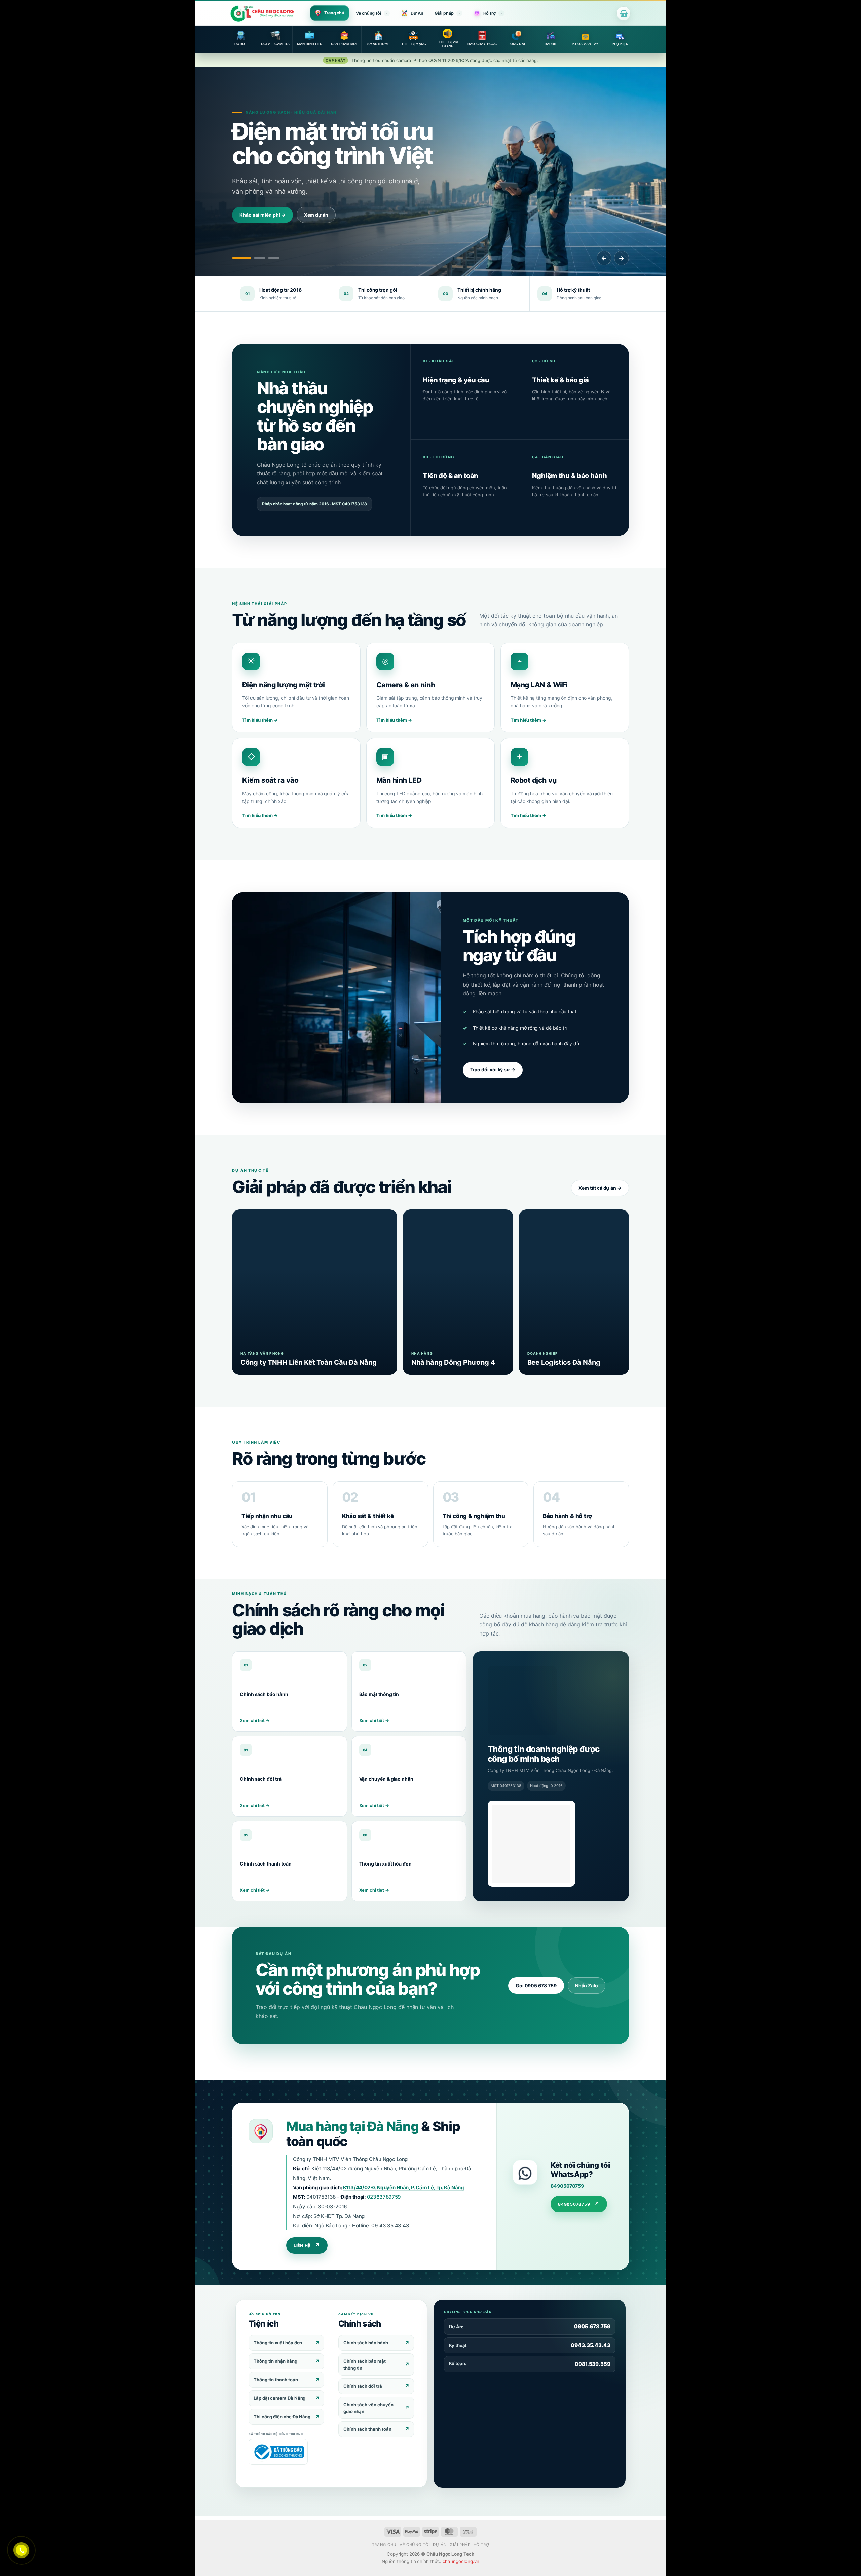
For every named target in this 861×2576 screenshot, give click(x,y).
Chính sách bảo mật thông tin (365, 2364)
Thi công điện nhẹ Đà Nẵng (282, 2417)
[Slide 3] (274, 258)
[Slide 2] (260, 258)
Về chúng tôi (368, 13)
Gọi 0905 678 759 (536, 1985)
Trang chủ (334, 13)
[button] (624, 13)
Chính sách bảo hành (366, 2343)
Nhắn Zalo (587, 1985)
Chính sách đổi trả (363, 2386)
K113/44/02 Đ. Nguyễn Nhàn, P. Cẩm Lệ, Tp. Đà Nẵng (404, 2187)
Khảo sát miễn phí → (263, 215)
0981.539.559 (593, 2364)
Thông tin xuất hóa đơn (278, 2343)
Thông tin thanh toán (276, 2380)
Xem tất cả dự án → (600, 1188)
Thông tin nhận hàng (275, 2361)
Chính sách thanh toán (367, 2429)
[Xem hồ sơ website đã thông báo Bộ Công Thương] (531, 1844)
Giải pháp (444, 13)
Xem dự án (316, 215)
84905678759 (567, 2186)
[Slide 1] (242, 258)
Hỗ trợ (490, 13)
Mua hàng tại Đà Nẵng (352, 2126)
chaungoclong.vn (461, 2561)
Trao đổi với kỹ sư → (493, 1069)
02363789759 (384, 2197)
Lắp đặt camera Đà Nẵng (279, 2398)
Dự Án (417, 13)
